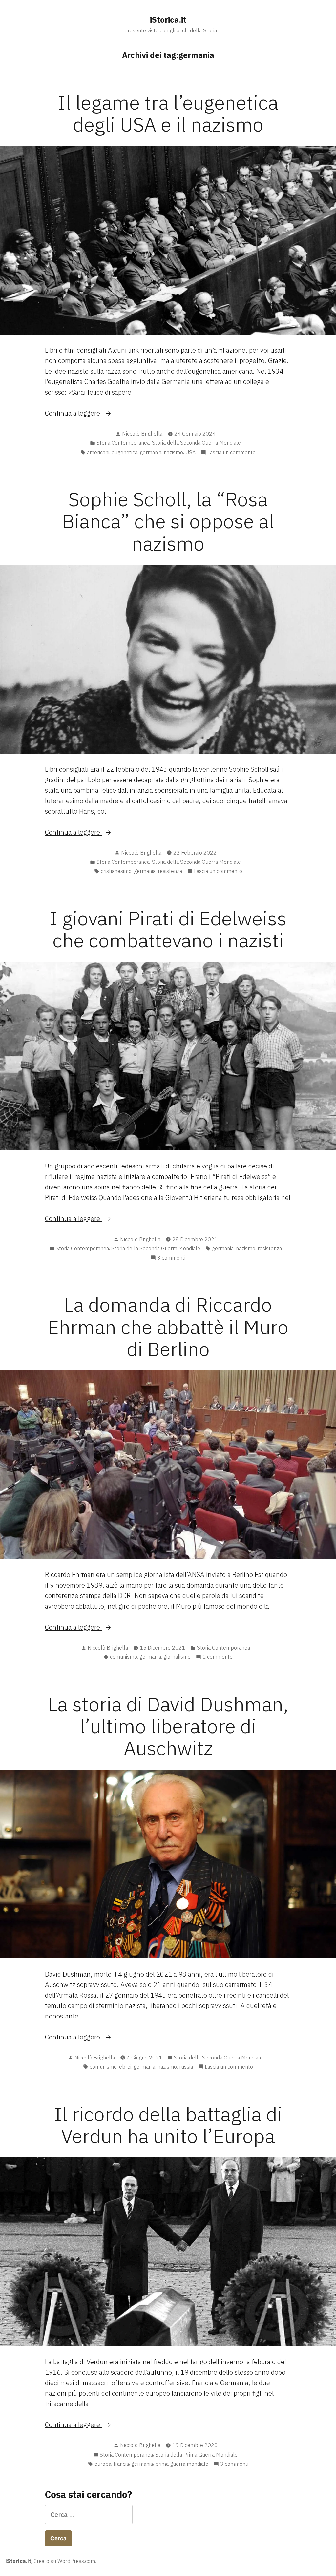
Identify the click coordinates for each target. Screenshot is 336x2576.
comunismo (124, 1657)
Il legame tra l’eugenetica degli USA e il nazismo (168, 113)
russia (186, 2067)
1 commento (218, 1657)
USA (190, 452)
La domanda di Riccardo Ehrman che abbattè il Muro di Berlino (168, 1326)
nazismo (173, 452)
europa (103, 2464)
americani (98, 452)
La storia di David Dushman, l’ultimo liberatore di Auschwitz (168, 1726)
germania (151, 452)
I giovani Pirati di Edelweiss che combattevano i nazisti (168, 929)
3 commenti (171, 1258)
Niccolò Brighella (142, 434)
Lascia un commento (231, 453)
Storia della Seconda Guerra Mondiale (196, 443)
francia (121, 2464)
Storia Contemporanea (123, 443)
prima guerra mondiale (182, 2464)
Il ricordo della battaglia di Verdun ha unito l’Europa (168, 2125)
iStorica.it (168, 20)
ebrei (125, 2067)
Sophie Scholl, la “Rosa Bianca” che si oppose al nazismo (168, 521)
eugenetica (125, 452)
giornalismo (177, 1657)
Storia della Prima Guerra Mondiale (196, 2455)
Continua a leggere (91, 413)
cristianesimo (116, 871)
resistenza (170, 871)
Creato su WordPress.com (64, 2561)
